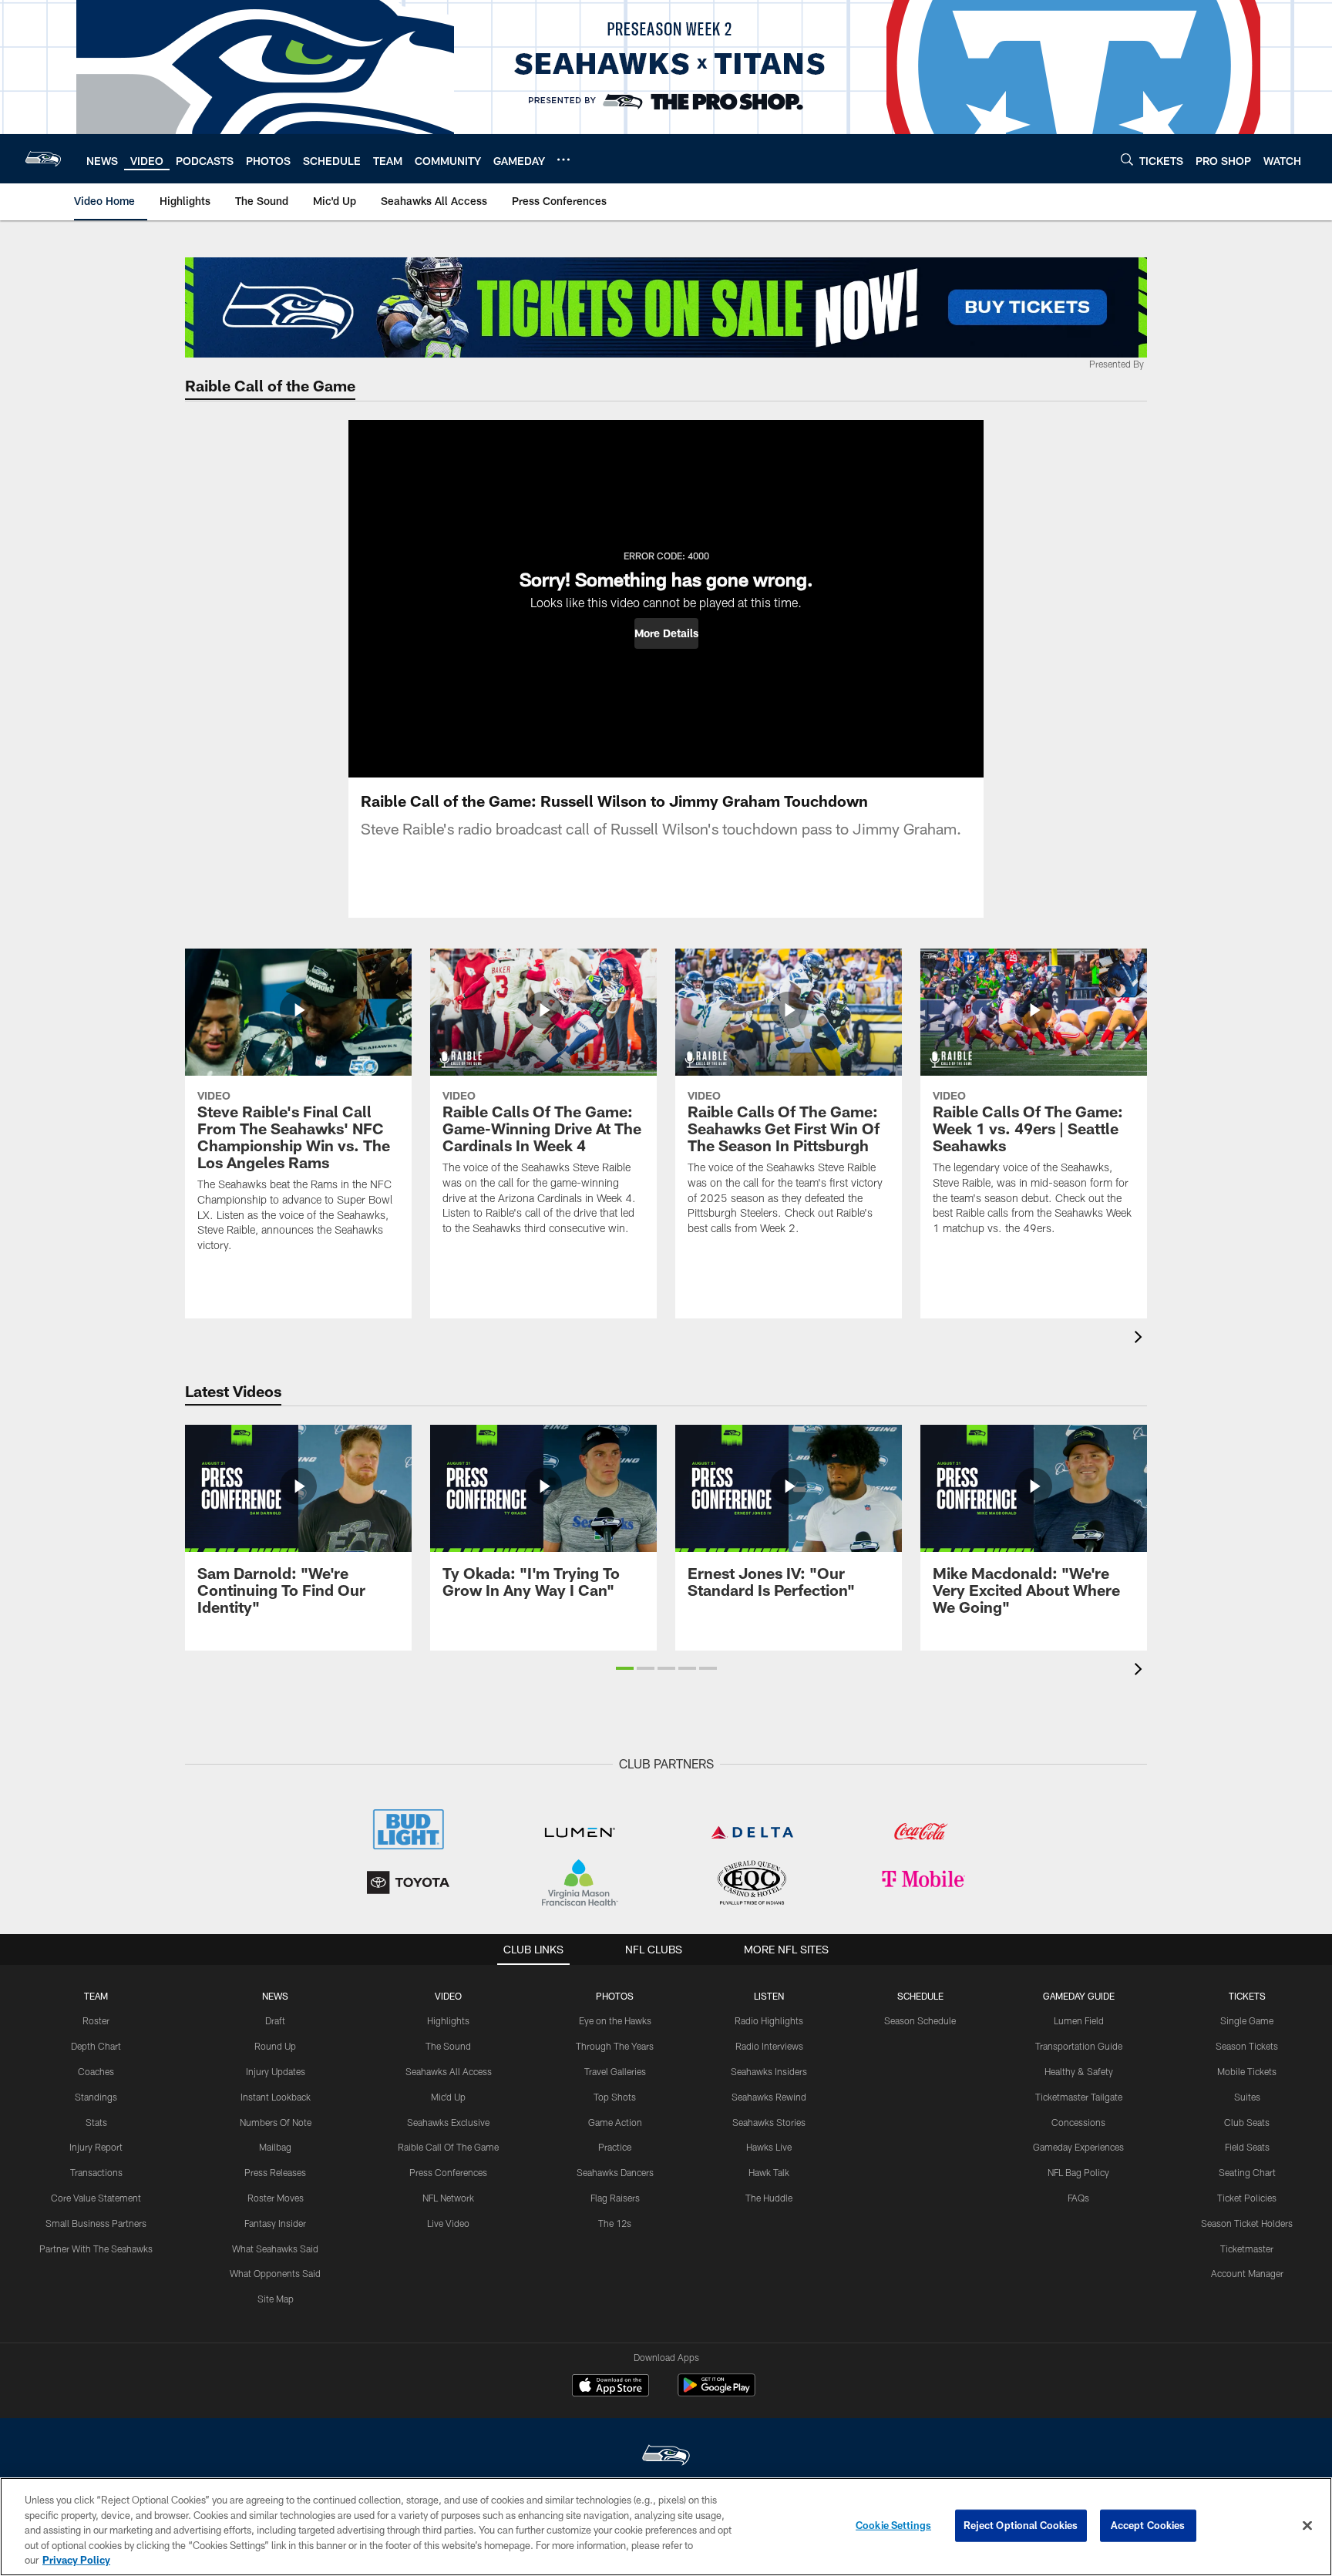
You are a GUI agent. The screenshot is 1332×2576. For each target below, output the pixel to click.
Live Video (448, 2223)
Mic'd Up (448, 2097)
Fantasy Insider (275, 2223)
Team (96, 1996)
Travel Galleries (615, 2071)
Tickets (1247, 1996)
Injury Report (96, 2147)
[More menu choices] (563, 160)
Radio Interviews (769, 2046)
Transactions (96, 2172)
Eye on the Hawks (615, 2020)
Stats (96, 2122)
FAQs (1078, 2198)
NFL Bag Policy (1078, 2172)
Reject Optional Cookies (1021, 2525)
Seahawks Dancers (615, 2172)
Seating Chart (1247, 2172)
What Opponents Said (275, 2273)
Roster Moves (276, 2198)
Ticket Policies (1247, 2198)
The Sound (448, 2046)
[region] (666, 2527)
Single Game (1247, 2020)
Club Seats (1247, 2122)
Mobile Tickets (1247, 2071)
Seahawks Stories (769, 2122)
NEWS (275, 1996)
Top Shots (615, 2097)
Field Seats (1247, 2147)
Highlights (448, 2020)
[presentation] (1141, 1339)
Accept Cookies (1148, 2525)
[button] (666, 633)
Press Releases (275, 2172)
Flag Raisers (615, 2198)
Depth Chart (96, 2046)
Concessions (1078, 2122)
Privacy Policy (76, 2560)
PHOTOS (615, 1996)
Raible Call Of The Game (448, 2147)
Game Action (615, 2122)
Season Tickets (1247, 2046)
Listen (769, 1996)
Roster (96, 2020)
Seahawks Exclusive (448, 2122)
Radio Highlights (769, 2020)
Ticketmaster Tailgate (1079, 2097)
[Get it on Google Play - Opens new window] (716, 2393)
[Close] (1307, 2526)
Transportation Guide (1079, 2046)
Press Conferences (448, 2172)
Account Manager (1247, 2273)
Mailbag (275, 2147)
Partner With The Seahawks (96, 2249)
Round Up (275, 2046)
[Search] (1127, 159)
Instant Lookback (276, 2097)
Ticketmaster (1247, 2249)
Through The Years (615, 2046)
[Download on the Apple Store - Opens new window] (610, 2387)
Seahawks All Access (449, 2071)
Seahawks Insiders (769, 2071)
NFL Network (448, 2198)
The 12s (615, 2223)
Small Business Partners (96, 2223)
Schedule (920, 1996)
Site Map (276, 2299)
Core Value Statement (96, 2198)
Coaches (96, 2071)
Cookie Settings (893, 2525)
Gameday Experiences (1078, 2147)
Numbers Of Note (276, 2122)
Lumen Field (1079, 2020)
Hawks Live (769, 2147)
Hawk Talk (769, 2172)
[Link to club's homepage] (43, 159)
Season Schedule (920, 2020)
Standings (96, 2097)
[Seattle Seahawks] (666, 2457)
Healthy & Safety (1079, 2071)
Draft (275, 2020)
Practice (615, 2147)
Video (448, 1996)
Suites (1247, 2097)
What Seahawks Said (275, 2249)
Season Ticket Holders (1247, 2223)
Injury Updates (276, 2071)
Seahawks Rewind (769, 2097)
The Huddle (769, 2198)
